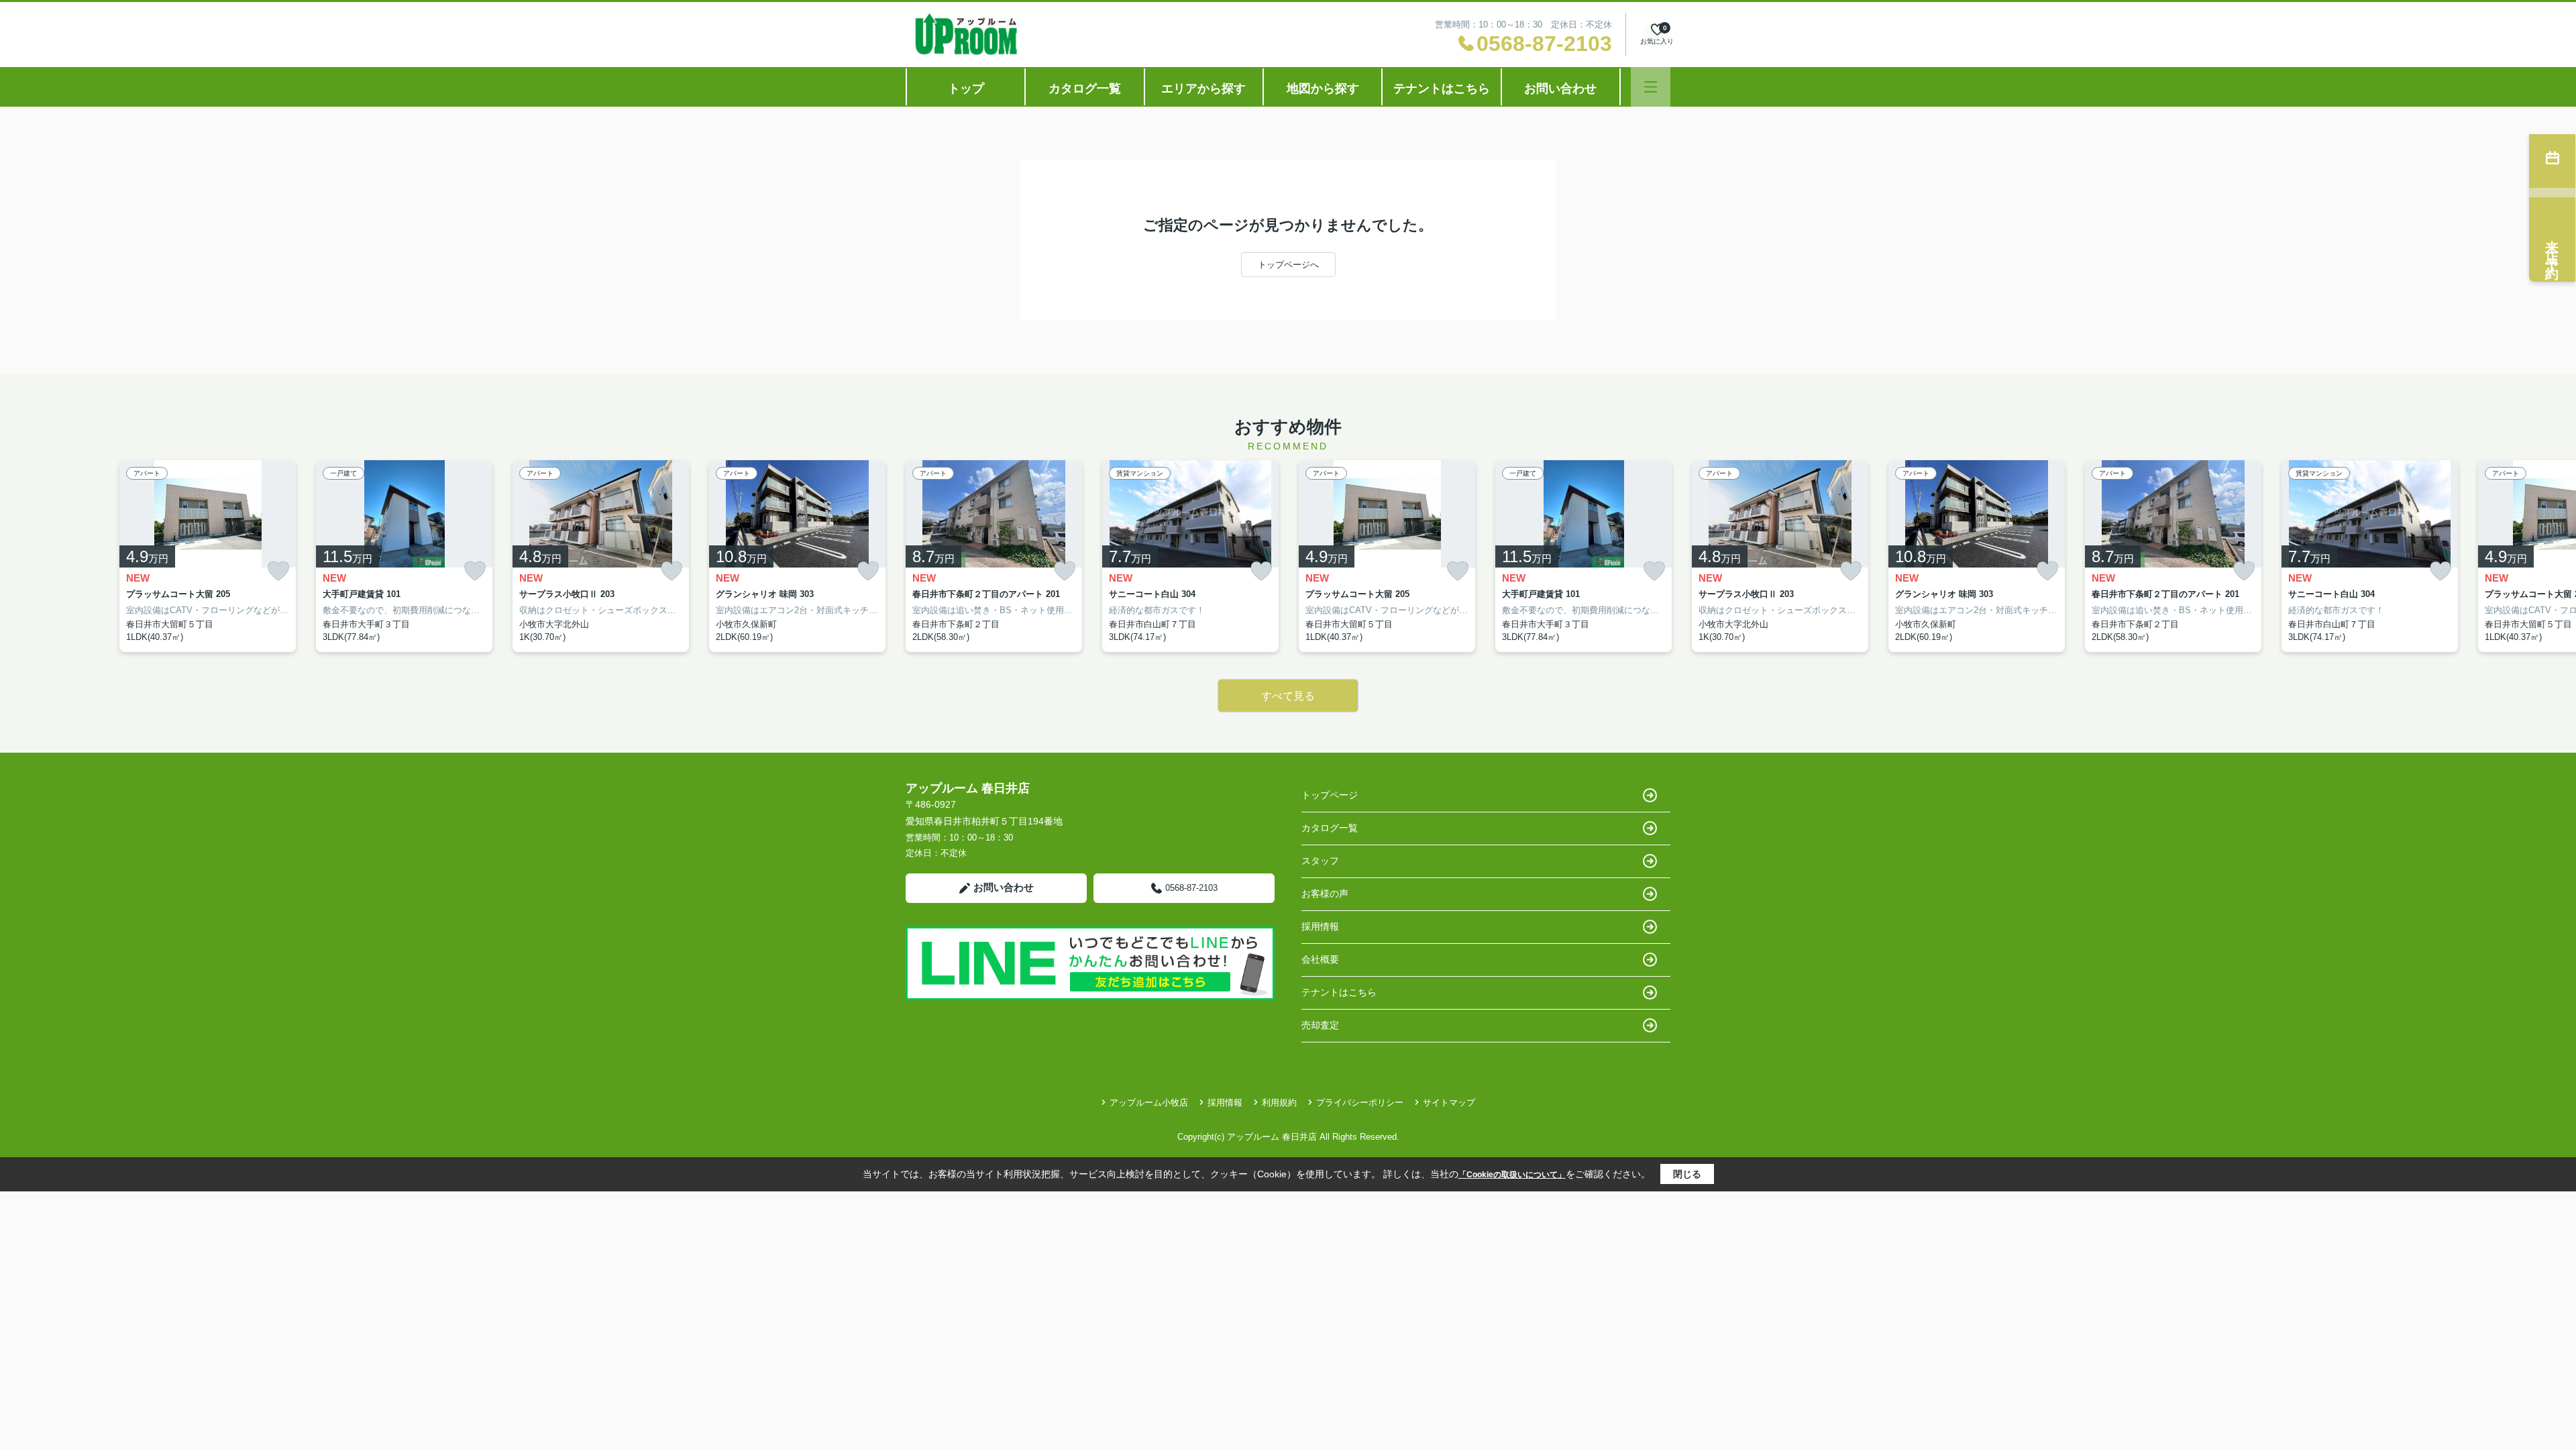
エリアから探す (1203, 89)
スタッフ (1320, 861)
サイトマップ (1449, 1103)
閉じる (1687, 1174)
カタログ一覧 (1085, 89)
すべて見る (1288, 696)
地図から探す (1323, 89)
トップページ (1330, 795)
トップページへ (1288, 265)
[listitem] (994, 556)
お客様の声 (1325, 894)
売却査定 (1320, 1025)
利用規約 (1279, 1103)
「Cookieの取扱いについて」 (1512, 1175)
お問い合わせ (1560, 89)
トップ (966, 89)
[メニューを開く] (1651, 87)
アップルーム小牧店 (1149, 1103)
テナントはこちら (1442, 89)
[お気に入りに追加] (278, 571)
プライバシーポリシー (1360, 1103)
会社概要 (1320, 959)
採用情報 (1320, 926)
